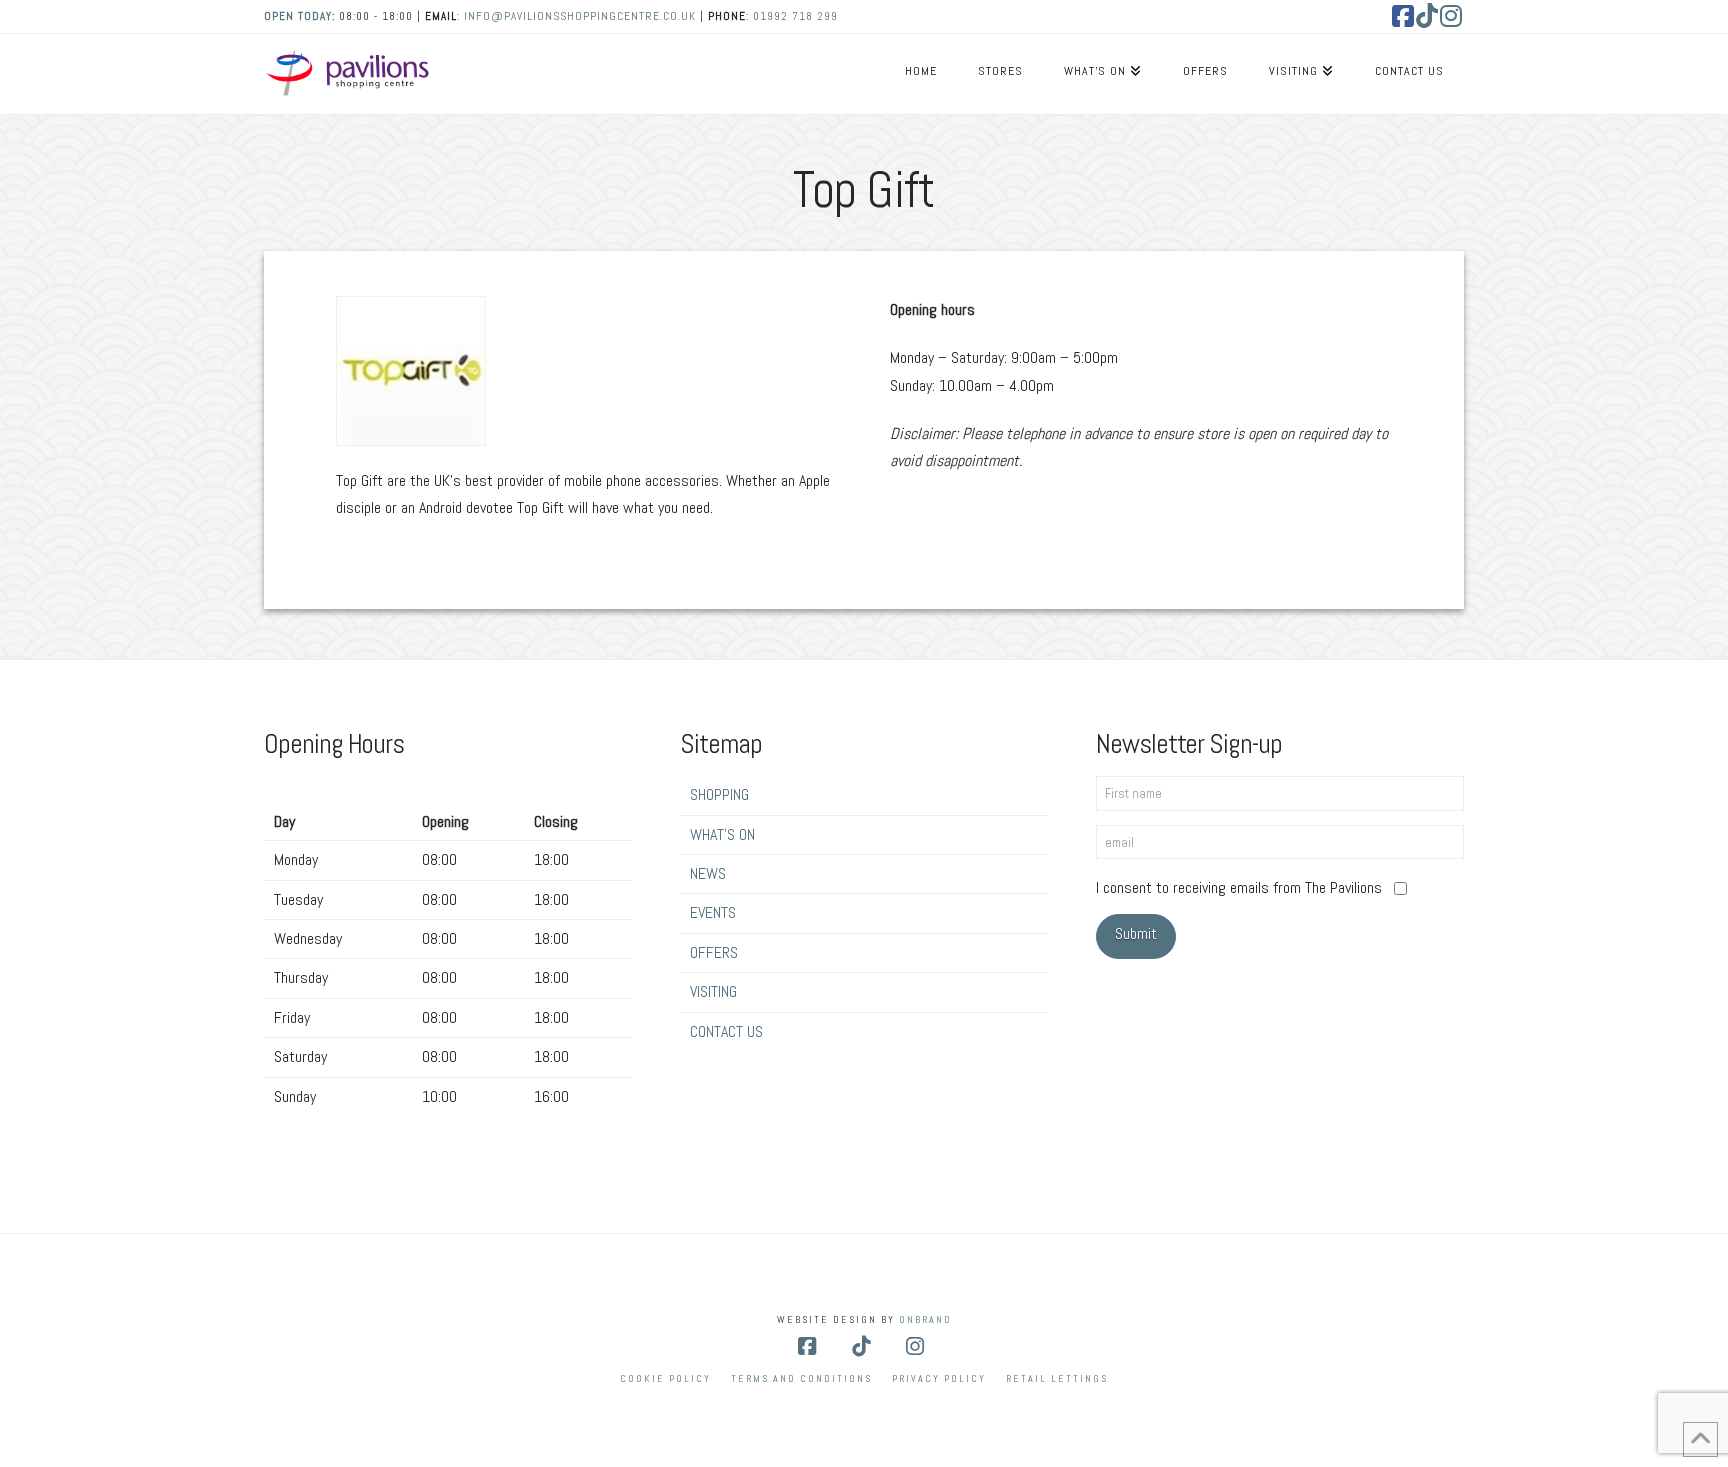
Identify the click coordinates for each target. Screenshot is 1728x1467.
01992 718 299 (795, 16)
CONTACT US (726, 1031)
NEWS (708, 873)
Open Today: (301, 16)
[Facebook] (1404, 16)
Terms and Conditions (801, 1378)
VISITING (713, 991)
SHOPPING (719, 794)
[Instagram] (1452, 16)
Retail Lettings (1057, 1378)
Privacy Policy (939, 1378)
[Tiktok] (1428, 16)
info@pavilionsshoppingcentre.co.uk (580, 16)
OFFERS (714, 952)
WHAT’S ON (722, 834)
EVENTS (713, 912)
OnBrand (925, 1319)
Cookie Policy (665, 1378)
